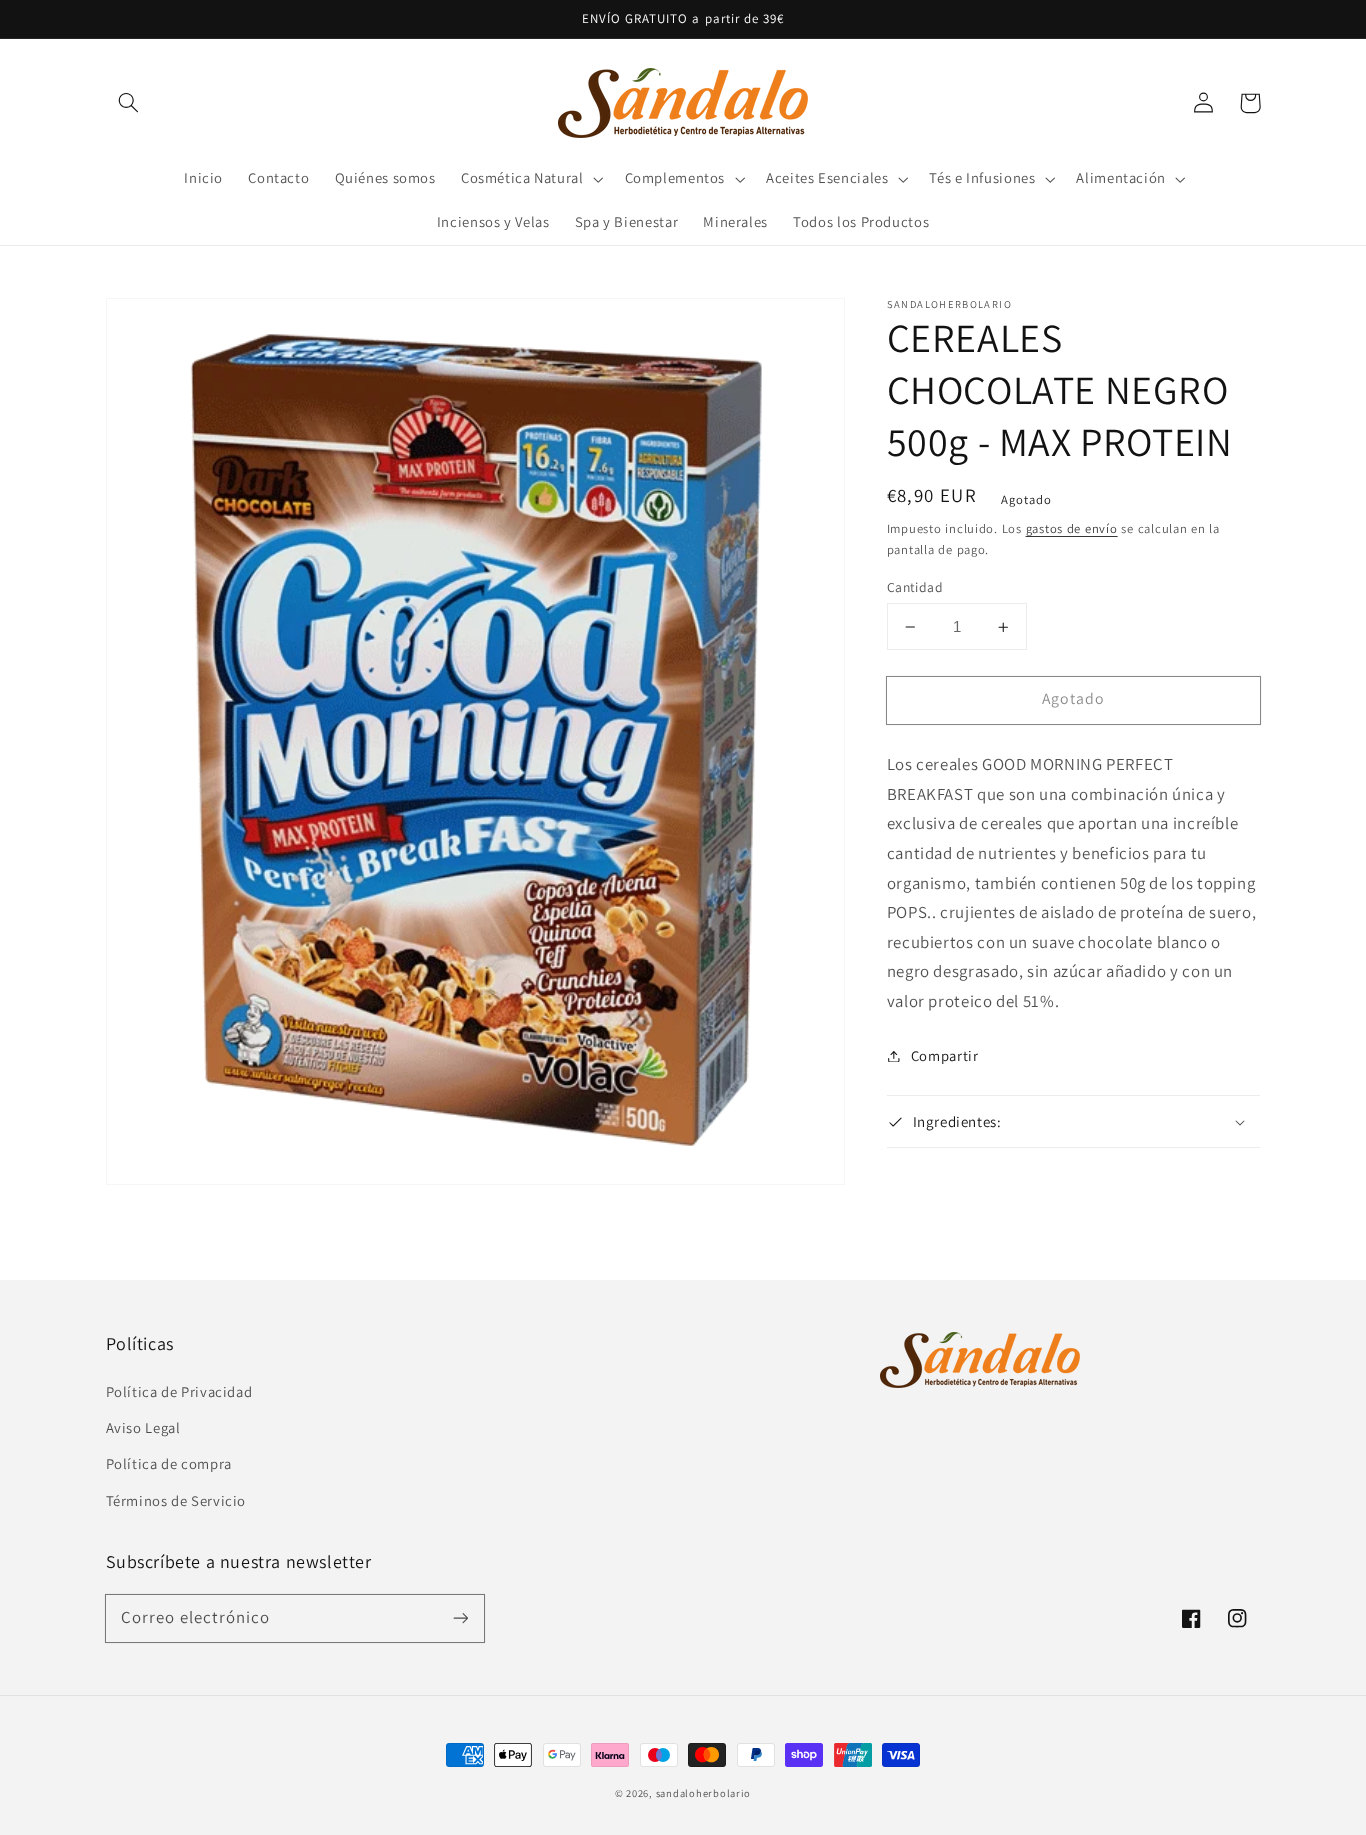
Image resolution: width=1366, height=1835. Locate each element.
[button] (129, 103)
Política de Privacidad (179, 1391)
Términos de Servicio (176, 1500)
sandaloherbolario (704, 1793)
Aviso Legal (143, 1427)
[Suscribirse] (460, 1618)
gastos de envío (1072, 528)
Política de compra (169, 1463)
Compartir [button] (945, 1055)
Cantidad (915, 587)
